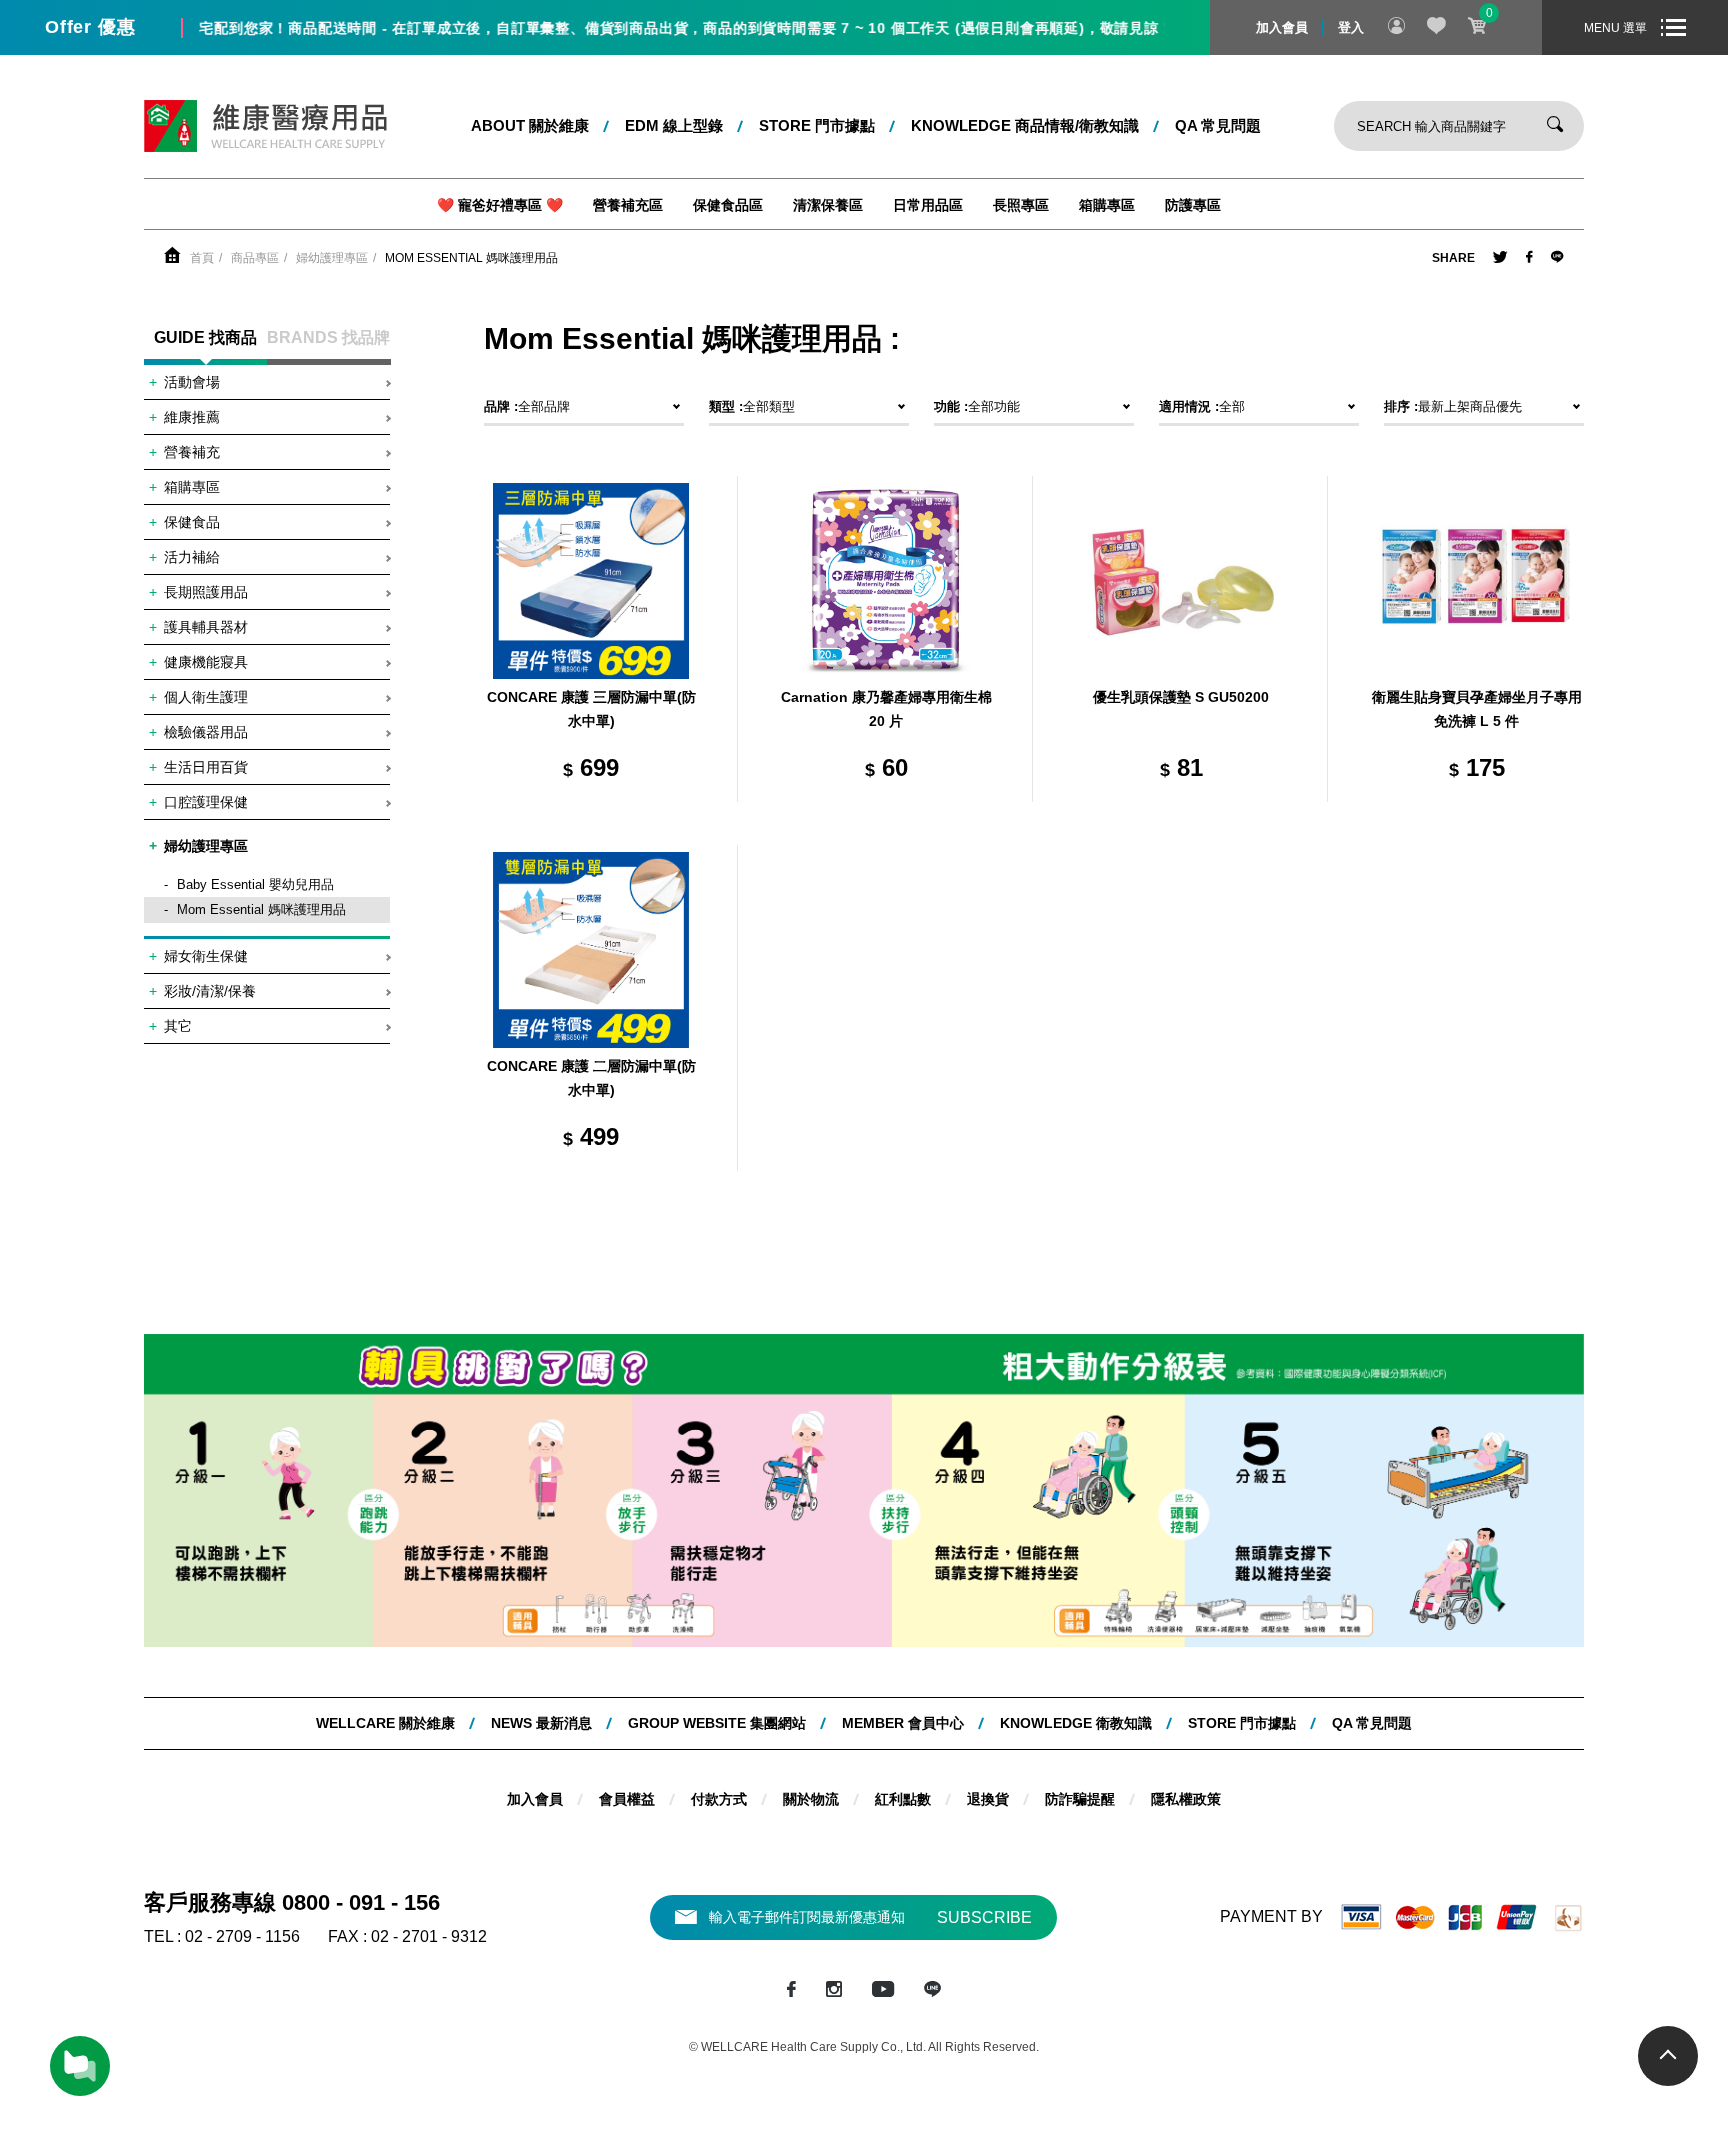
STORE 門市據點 (817, 125)
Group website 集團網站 (717, 1723)
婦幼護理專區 (332, 258)
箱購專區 (1107, 205)
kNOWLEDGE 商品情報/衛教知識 (1025, 125)
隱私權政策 (1186, 1799)
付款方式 (719, 1799)
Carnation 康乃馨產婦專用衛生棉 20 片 (886, 709)
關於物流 (811, 1799)
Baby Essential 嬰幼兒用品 (255, 884)
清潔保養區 (828, 205)
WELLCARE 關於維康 (385, 1723)
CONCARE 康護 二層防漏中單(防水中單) (591, 1078)
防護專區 (1193, 205)
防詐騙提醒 (1080, 1799)
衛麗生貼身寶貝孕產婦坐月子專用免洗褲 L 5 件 (1477, 709)
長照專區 (1021, 205)
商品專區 (255, 258)
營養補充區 (628, 205)
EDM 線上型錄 (674, 125)
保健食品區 (728, 205)
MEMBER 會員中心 (903, 1723)
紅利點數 (903, 1799)
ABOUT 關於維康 (530, 125)
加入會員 (1282, 27)
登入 (1351, 27)
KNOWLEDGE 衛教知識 (1076, 1723)
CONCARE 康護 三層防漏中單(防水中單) (591, 709)
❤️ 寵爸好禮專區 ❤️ (500, 205)
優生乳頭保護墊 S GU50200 (1181, 697)
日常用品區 (928, 205)
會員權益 (627, 1799)
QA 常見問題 (1218, 125)
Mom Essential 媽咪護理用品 (471, 258)
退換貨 (988, 1799)
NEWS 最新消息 (541, 1723)
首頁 (202, 258)
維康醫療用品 (265, 126)
